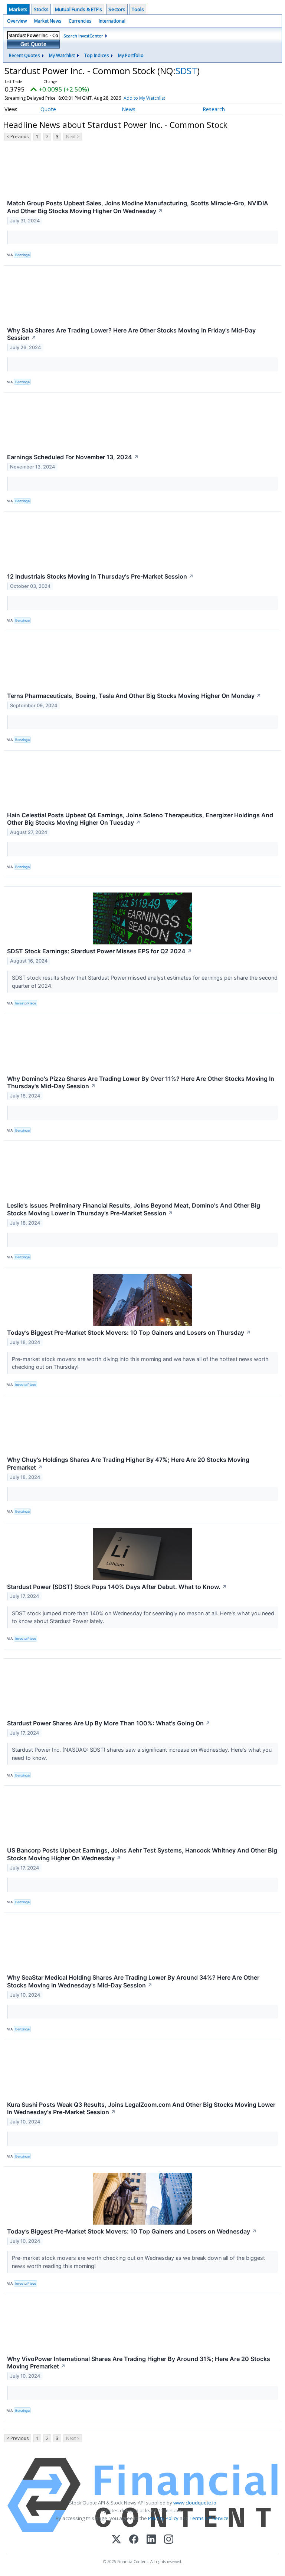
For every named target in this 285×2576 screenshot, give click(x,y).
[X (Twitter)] (116, 2540)
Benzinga (22, 255)
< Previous (18, 137)
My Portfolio (131, 55)
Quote (48, 109)
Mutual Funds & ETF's (78, 9)
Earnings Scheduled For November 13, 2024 (73, 457)
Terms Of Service (209, 2518)
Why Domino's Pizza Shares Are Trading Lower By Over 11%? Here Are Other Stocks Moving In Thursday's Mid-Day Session (141, 1082)
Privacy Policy (163, 2518)
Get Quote (33, 44)
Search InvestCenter (83, 36)
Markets (18, 9)
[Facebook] (134, 2540)
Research (214, 109)
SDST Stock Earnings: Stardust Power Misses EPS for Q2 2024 (100, 951)
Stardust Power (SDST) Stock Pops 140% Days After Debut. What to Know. (117, 1587)
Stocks (41, 9)
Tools (138, 9)
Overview (17, 21)
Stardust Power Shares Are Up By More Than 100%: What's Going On (109, 1723)
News (129, 109)
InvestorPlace (26, 1003)
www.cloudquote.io (195, 2503)
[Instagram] (169, 2540)
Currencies (80, 21)
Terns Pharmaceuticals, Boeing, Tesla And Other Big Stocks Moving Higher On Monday (134, 696)
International (112, 21)
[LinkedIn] (151, 2540)
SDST (186, 71)
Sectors (117, 9)
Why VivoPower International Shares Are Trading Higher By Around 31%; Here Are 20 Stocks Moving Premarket (139, 2363)
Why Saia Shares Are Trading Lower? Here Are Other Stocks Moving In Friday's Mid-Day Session (131, 334)
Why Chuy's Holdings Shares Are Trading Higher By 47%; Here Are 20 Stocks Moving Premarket (128, 1464)
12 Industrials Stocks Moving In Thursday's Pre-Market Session (100, 576)
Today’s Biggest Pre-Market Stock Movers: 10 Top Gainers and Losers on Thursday (129, 1332)
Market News (48, 21)
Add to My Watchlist (144, 98)
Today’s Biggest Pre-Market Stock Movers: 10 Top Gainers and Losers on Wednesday (132, 2231)
